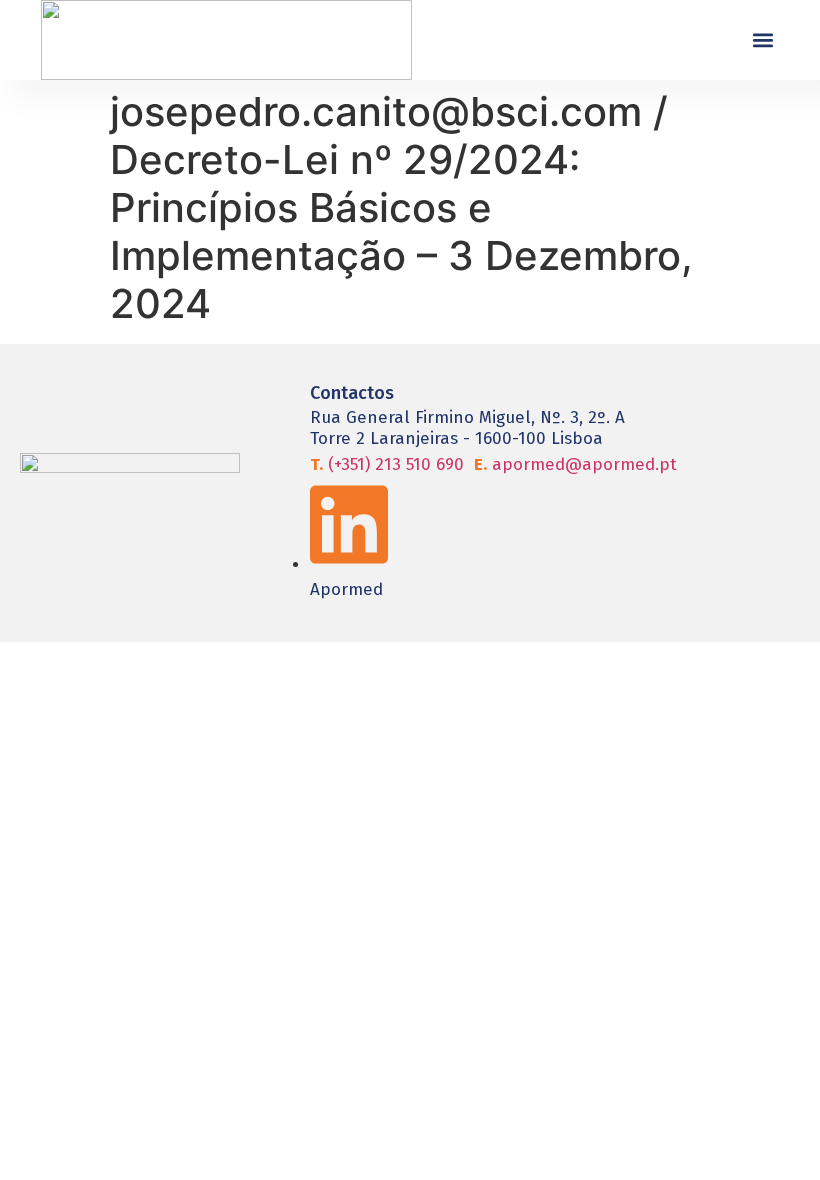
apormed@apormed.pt (575, 464)
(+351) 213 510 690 (387, 464)
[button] (762, 40)
